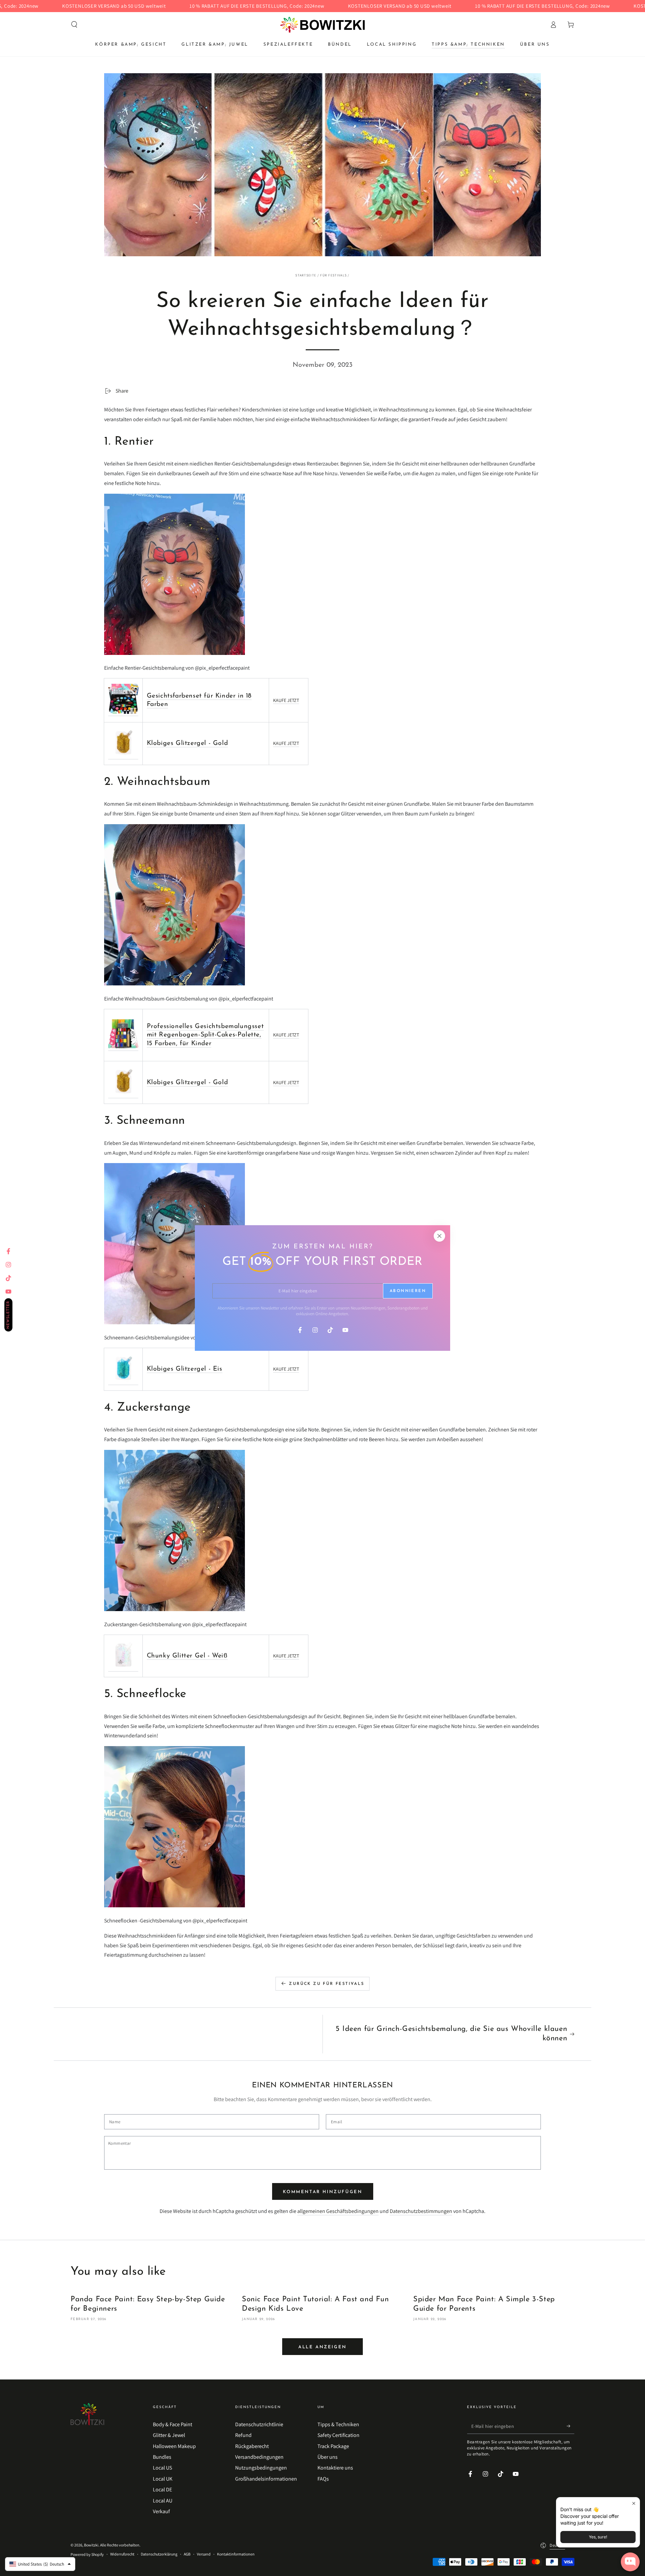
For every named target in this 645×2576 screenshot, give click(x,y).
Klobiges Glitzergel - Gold (187, 743)
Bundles (162, 2457)
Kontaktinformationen (236, 2554)
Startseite (306, 275)
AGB (187, 2554)
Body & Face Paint (173, 2424)
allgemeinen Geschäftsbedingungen (338, 2211)
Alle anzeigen (322, 2347)
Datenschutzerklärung (159, 2554)
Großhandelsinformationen (266, 2479)
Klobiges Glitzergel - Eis (185, 1369)
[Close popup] (634, 2503)
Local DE (162, 2490)
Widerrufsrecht (122, 2554)
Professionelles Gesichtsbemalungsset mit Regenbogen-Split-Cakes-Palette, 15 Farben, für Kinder (205, 1035)
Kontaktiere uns (335, 2468)
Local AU (163, 2501)
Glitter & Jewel (169, 2435)
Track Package (333, 2446)
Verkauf (161, 2511)
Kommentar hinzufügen (323, 2192)
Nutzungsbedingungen (261, 2468)
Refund (243, 2435)
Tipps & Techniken (338, 2424)
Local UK (163, 2479)
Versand (204, 2554)
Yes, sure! (598, 2537)
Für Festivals (333, 275)
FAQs (323, 2479)
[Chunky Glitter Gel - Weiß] (123, 1668)
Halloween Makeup (174, 2446)
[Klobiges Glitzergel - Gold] (123, 756)
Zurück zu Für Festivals (327, 1984)
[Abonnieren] (571, 2426)
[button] (74, 25)
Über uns (328, 2457)
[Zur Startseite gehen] (322, 25)
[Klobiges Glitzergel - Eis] (123, 1382)
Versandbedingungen (259, 2457)
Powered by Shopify (87, 2554)
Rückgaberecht (252, 2446)
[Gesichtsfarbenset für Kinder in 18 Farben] (123, 713)
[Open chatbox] (630, 2562)
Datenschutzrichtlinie (259, 2424)
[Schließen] (439, 1236)
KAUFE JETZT (286, 700)
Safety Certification (338, 2435)
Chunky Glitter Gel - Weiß (187, 1656)
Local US (162, 2468)
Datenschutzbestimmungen (421, 2211)
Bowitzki (91, 2545)
